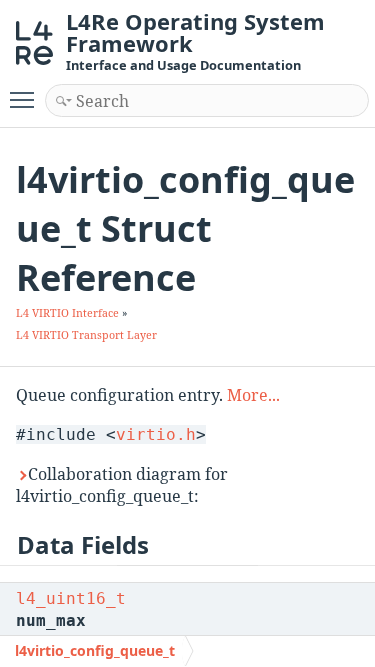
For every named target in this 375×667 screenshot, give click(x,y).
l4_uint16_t (71, 598)
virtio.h (156, 434)
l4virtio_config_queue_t (95, 650)
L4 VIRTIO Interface (67, 313)
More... (253, 395)
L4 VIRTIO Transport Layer (86, 335)
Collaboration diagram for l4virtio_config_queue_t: (122, 485)
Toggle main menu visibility (26, 99)
